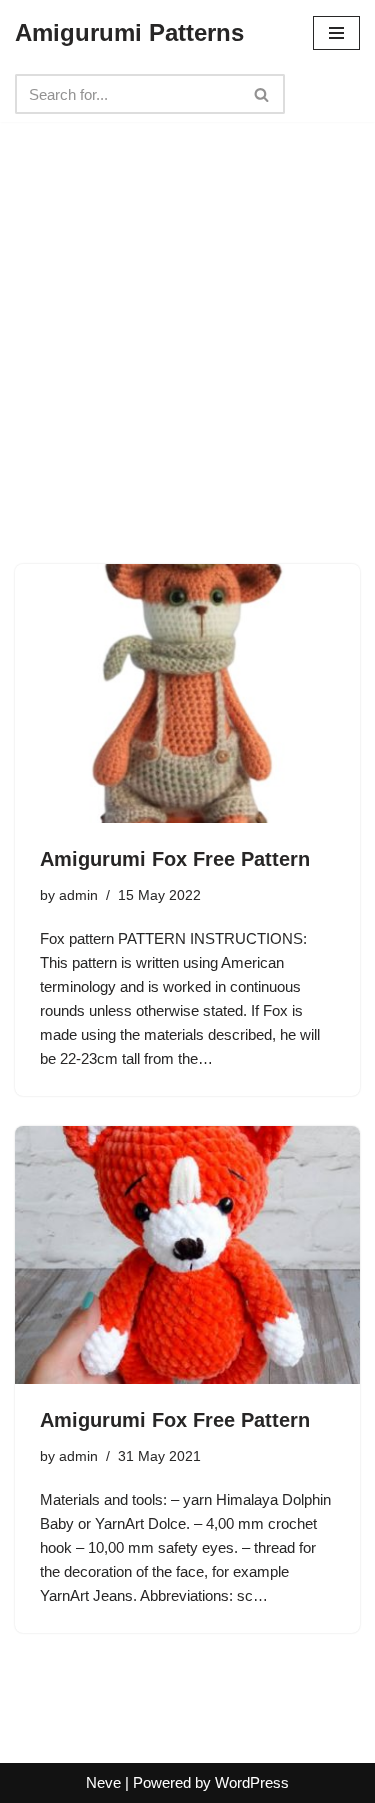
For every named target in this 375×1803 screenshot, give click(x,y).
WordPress (252, 1782)
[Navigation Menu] (336, 33)
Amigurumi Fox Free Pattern (175, 859)
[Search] (262, 94)
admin (78, 895)
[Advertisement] (187, 309)
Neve (103, 1782)
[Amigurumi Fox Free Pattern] (187, 693)
